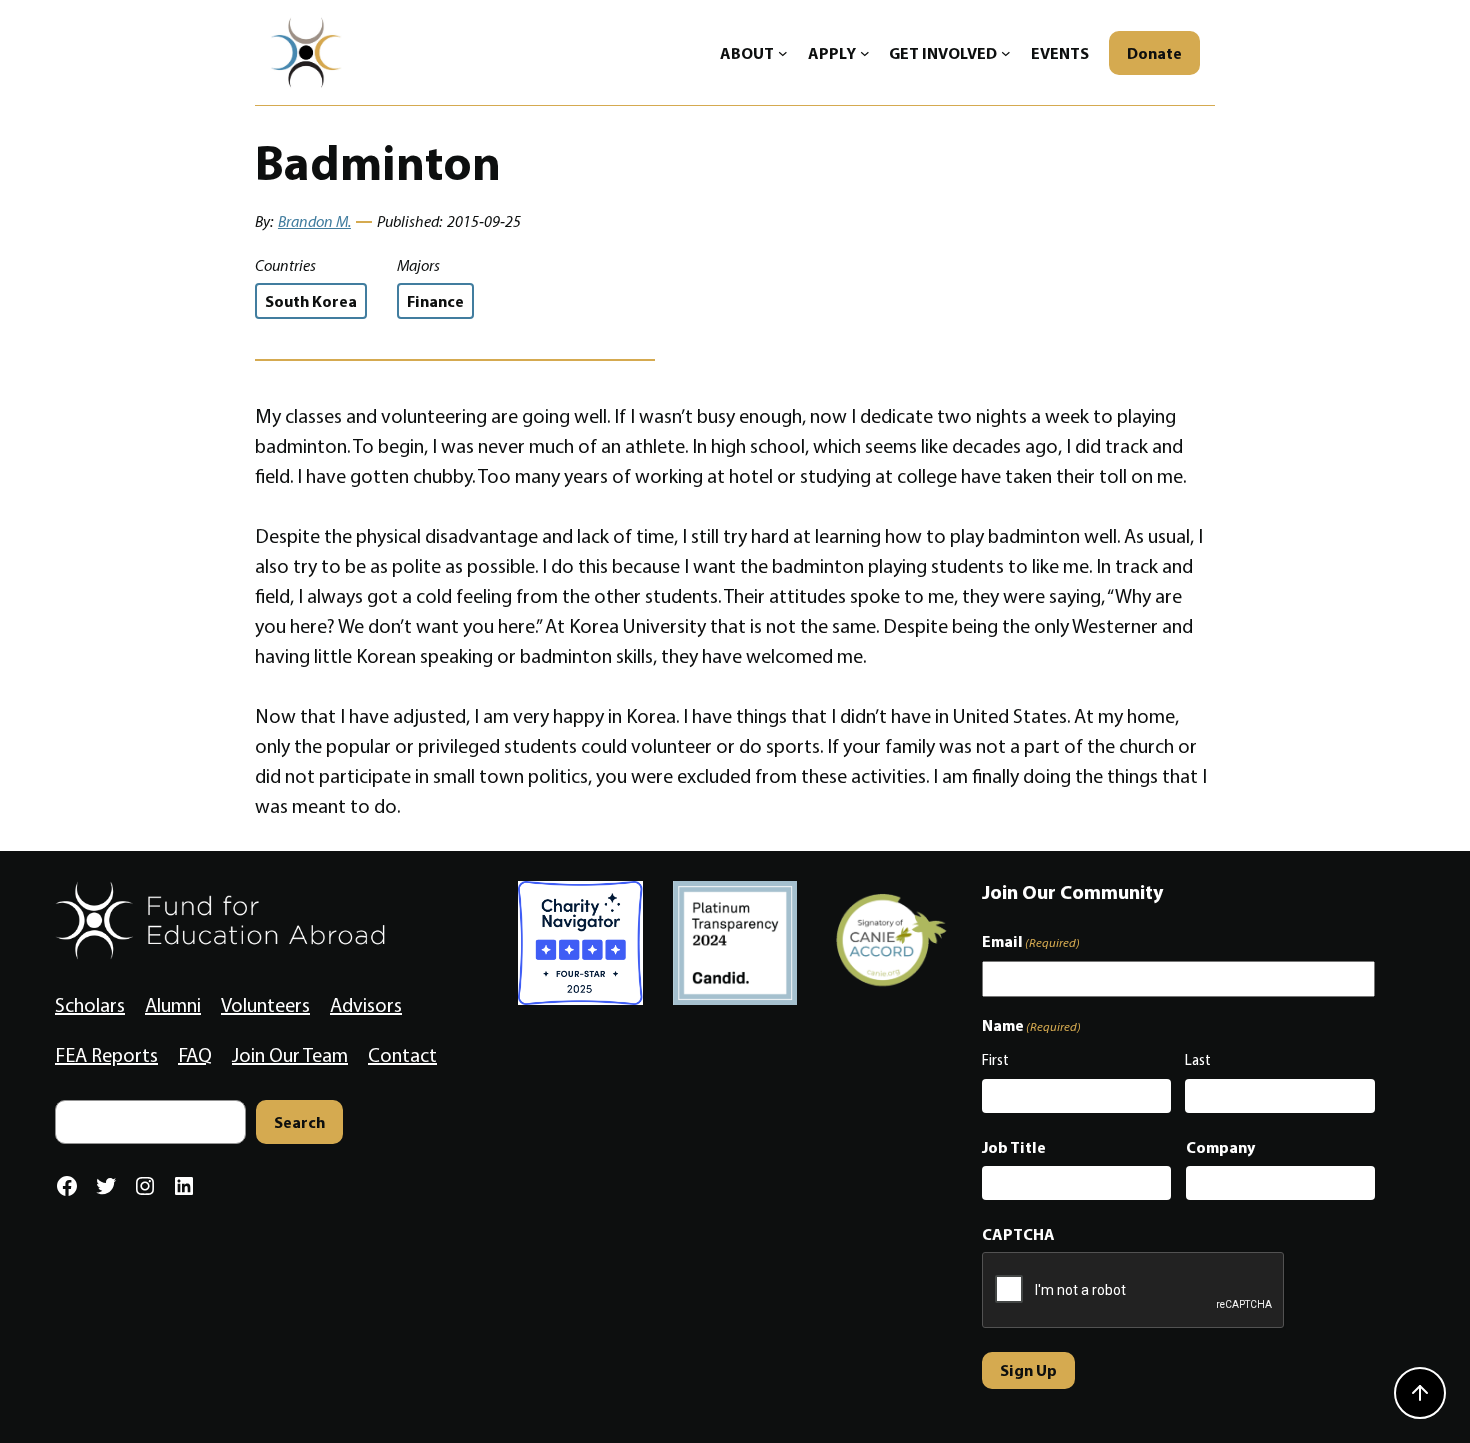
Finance (435, 301)
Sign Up (1028, 1370)
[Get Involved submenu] (1006, 53)
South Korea (311, 301)
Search (299, 1122)
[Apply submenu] (865, 53)
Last (1198, 1060)
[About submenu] (783, 53)
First (995, 1060)
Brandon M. (314, 221)
